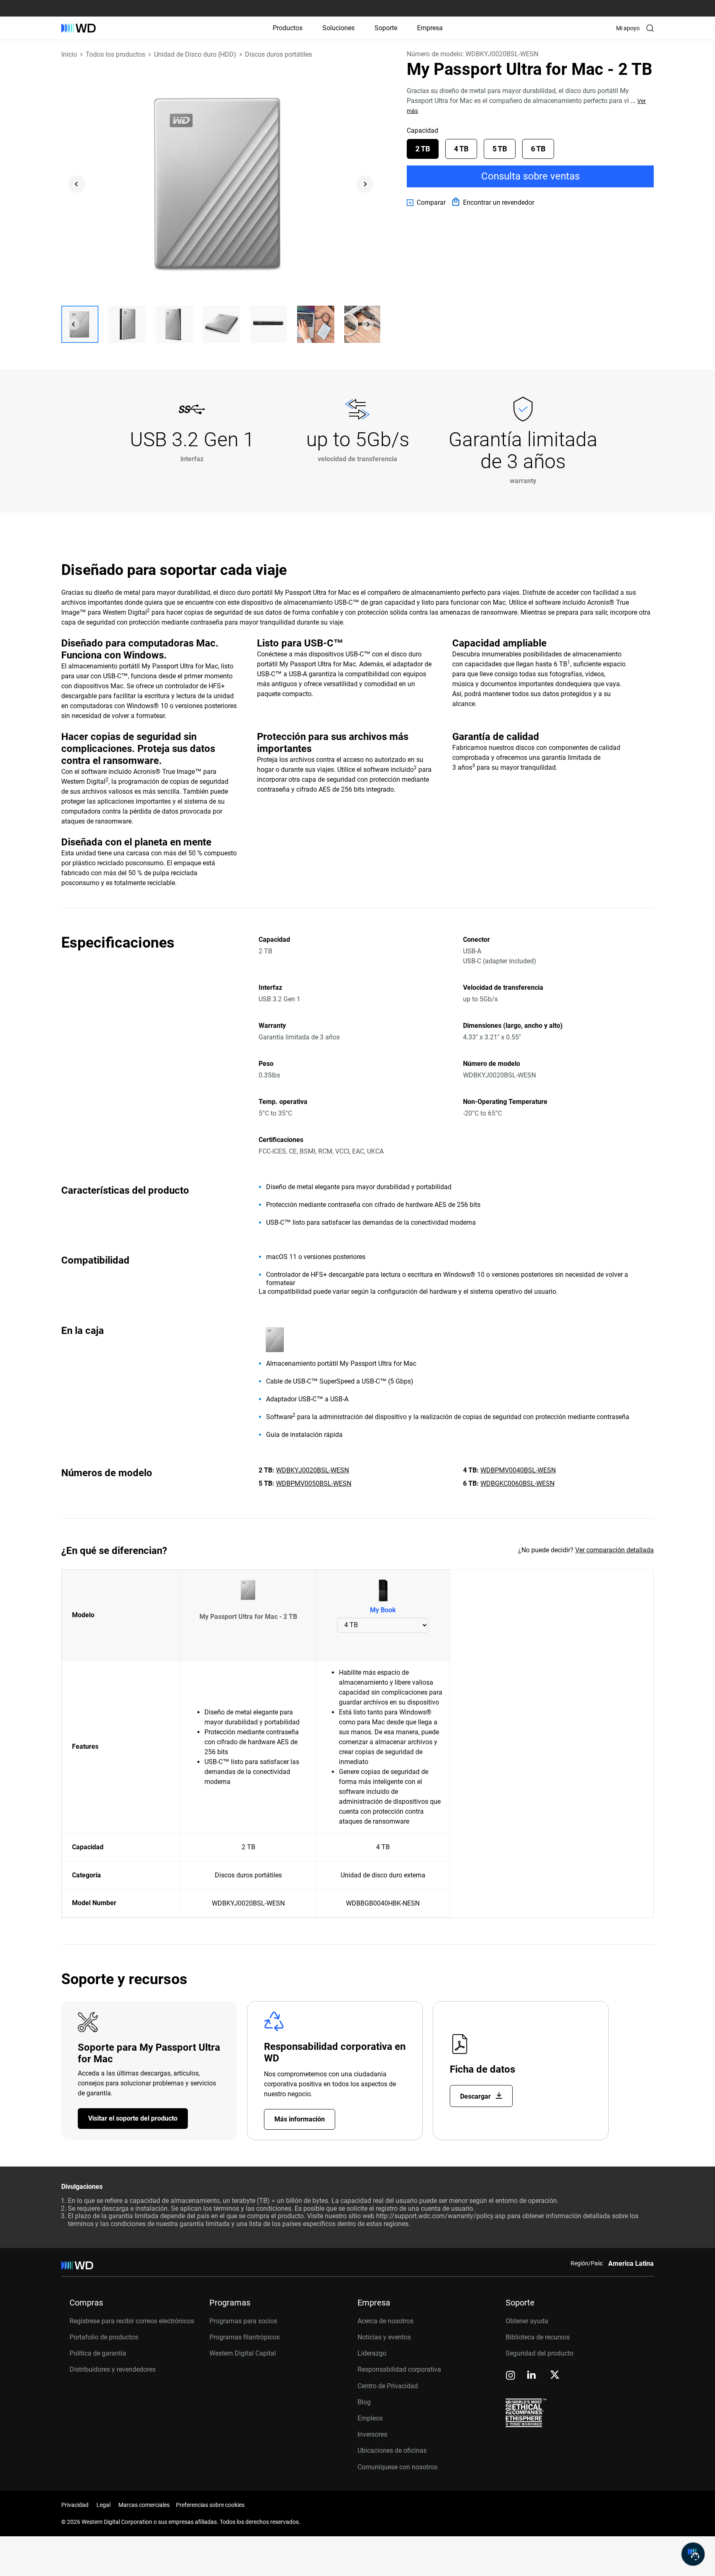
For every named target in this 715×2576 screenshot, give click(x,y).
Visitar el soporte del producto (133, 2118)
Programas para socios (243, 2321)
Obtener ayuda (527, 2321)
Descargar (476, 2096)
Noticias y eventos (384, 2337)
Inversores (372, 2434)
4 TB (461, 149)
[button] (80, 324)
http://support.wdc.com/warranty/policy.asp (441, 2216)
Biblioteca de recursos (538, 2337)
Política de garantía (98, 2353)
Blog (364, 2402)
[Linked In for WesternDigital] (532, 2376)
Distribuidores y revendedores (113, 2369)
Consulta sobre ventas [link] (530, 176)
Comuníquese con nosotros (397, 2467)
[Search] (650, 28)
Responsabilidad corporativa (399, 2369)
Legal (103, 2505)
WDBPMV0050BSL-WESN (314, 1483)
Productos (288, 28)
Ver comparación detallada (614, 1550)
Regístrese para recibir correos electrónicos (132, 2321)
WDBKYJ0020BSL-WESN (312, 1470)
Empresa (430, 28)
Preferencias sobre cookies (210, 2505)
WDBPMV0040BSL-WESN (518, 1470)
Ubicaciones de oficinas (392, 2450)
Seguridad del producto (540, 2353)
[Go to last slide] (77, 184)
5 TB (500, 149)
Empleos (370, 2418)
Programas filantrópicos (245, 2337)
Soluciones (338, 28)
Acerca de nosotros (385, 2321)
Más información (300, 2119)
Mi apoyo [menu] (628, 28)
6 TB (538, 149)
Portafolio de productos (104, 2337)
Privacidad (75, 2505)
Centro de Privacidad (388, 2386)
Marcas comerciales (144, 2505)
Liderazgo (372, 2353)
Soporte (386, 28)
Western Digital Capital (243, 2353)
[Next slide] (365, 184)
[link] (426, 203)
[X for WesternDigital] (555, 2375)
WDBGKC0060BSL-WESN (517, 1483)
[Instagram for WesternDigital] (511, 2376)
